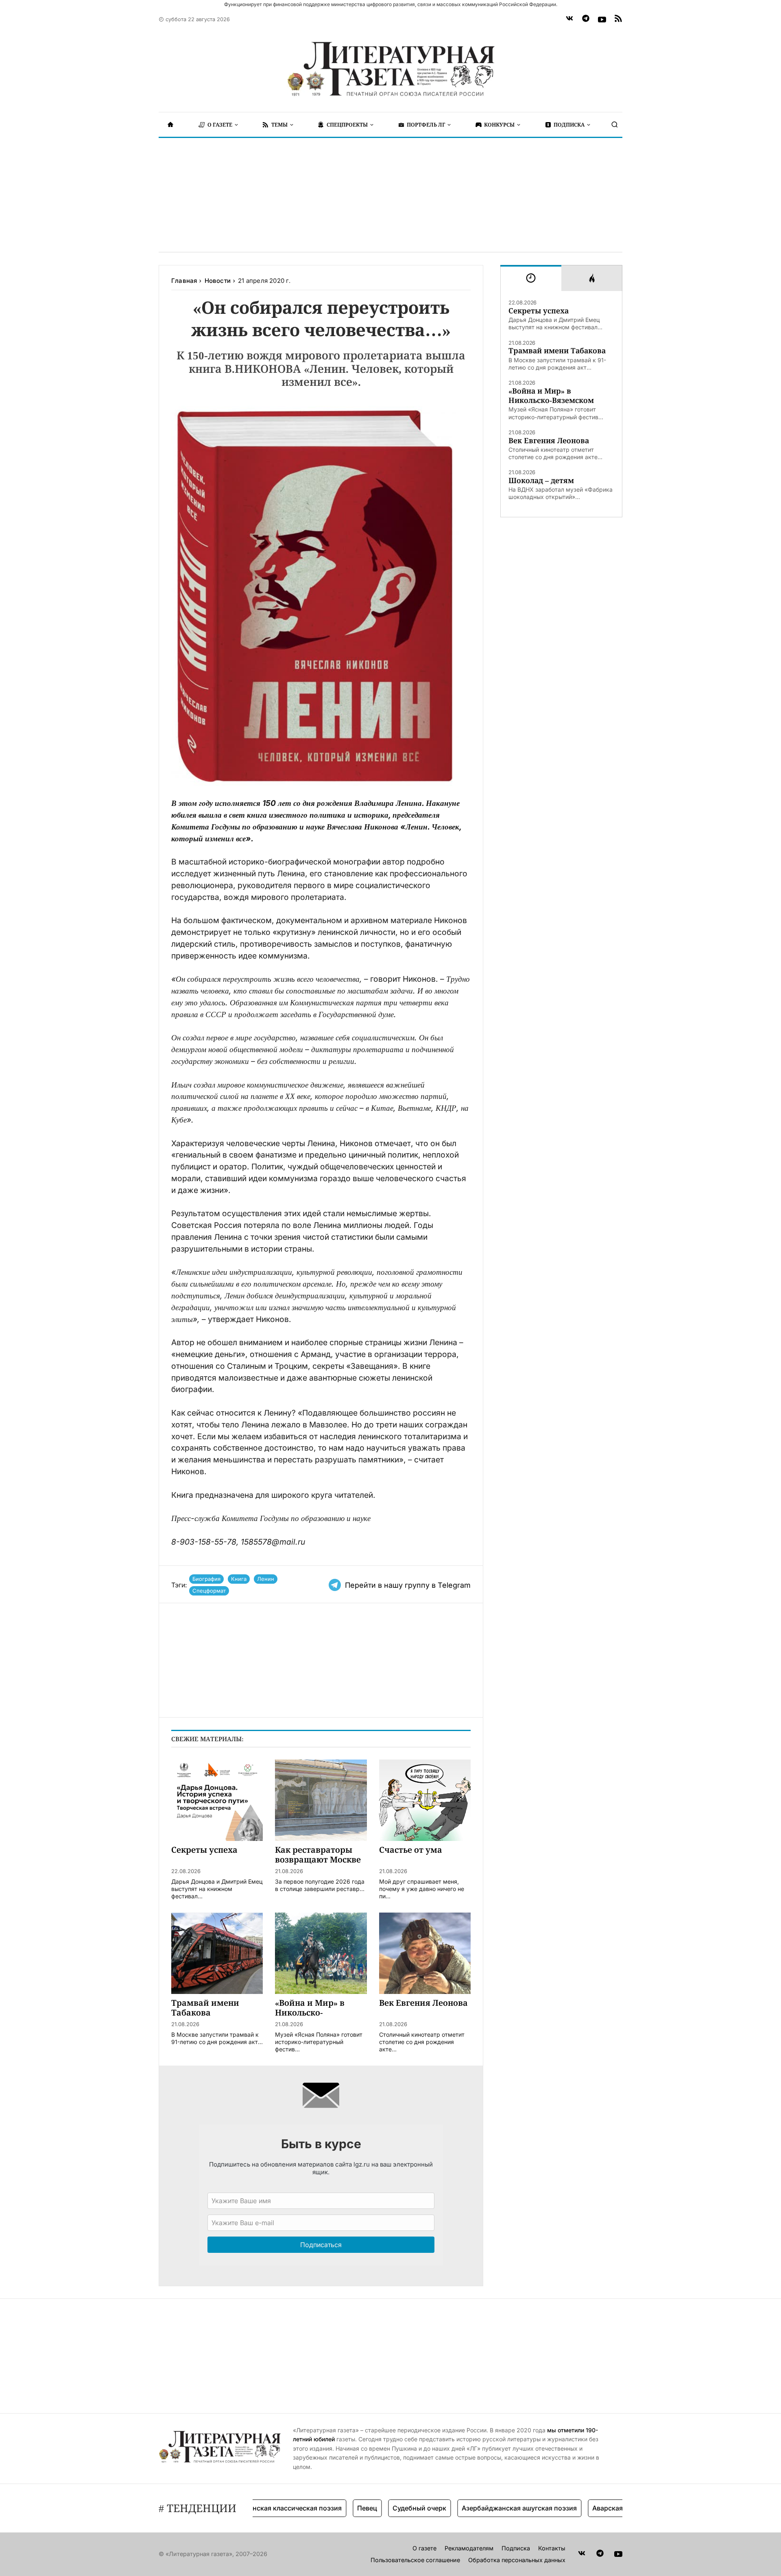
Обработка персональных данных (517, 2560)
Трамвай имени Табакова (557, 351)
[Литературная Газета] (390, 69)
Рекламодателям (469, 2548)
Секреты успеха (539, 311)
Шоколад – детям (541, 480)
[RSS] (618, 20)
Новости (218, 281)
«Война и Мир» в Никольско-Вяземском (551, 396)
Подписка (516, 2548)
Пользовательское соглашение (415, 2560)
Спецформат (209, 1591)
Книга (239, 1579)
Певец (331, 2508)
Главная (184, 281)
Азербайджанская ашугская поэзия (483, 2508)
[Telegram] (586, 20)
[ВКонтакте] (569, 20)
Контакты (552, 2548)
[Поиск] (615, 125)
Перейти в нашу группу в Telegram (408, 1585)
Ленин (266, 1579)
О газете (424, 2548)
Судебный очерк (383, 2508)
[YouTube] (602, 20)
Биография (206, 1579)
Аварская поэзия (583, 2508)
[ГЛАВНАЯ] (170, 125)
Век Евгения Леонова (549, 441)
